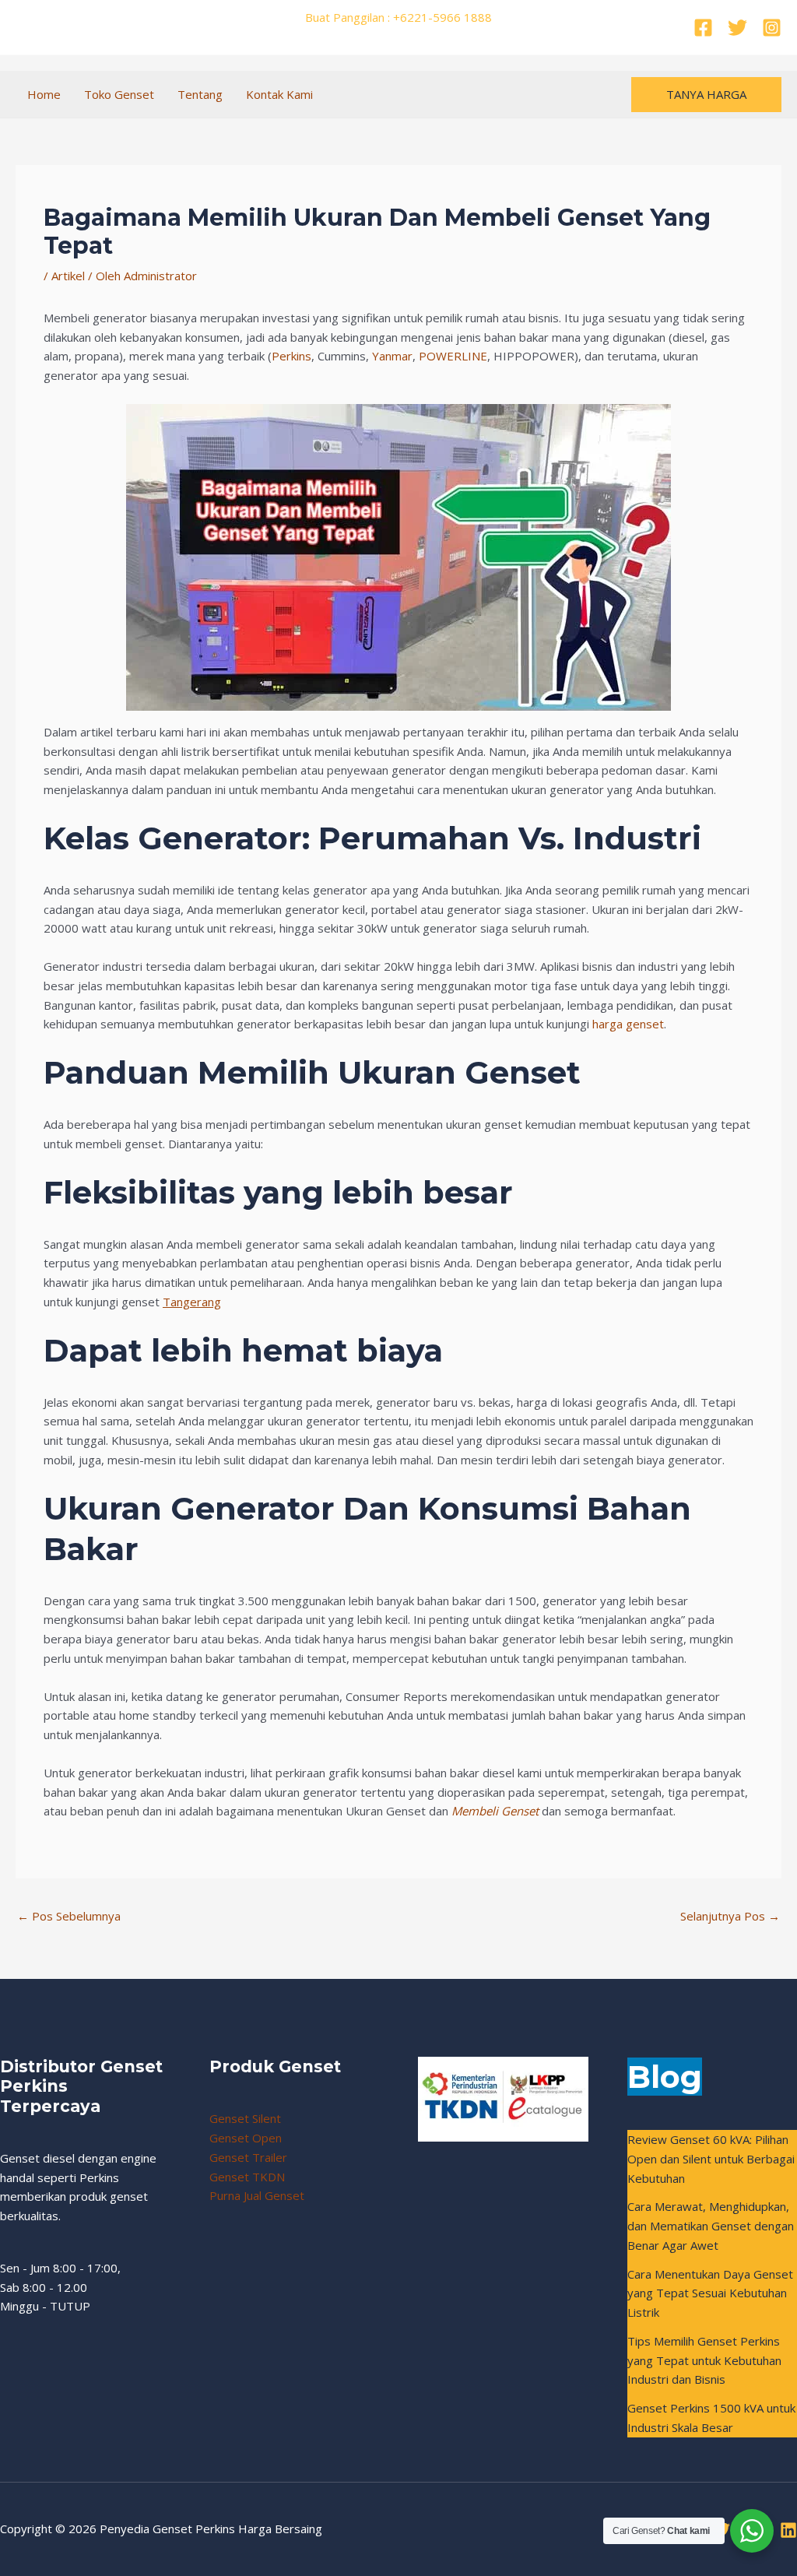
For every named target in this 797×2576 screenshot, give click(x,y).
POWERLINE (453, 356)
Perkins (291, 356)
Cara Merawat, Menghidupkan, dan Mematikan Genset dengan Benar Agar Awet (711, 2226)
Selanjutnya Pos (730, 1916)
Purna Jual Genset (257, 2195)
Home (44, 94)
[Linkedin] (788, 2530)
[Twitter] (737, 28)
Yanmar (392, 356)
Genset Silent (245, 2118)
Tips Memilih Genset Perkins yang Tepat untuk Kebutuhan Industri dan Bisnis (704, 2360)
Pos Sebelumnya (69, 1916)
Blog (665, 2077)
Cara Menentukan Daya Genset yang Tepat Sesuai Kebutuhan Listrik (710, 2293)
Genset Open (246, 2138)
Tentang (200, 94)
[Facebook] (703, 28)
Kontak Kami (279, 94)
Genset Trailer (248, 2157)
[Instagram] (772, 28)
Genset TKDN (247, 2177)
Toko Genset (119, 94)
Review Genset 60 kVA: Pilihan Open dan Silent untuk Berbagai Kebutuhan (711, 2159)
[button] (706, 95)
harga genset (628, 1024)
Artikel (68, 276)
